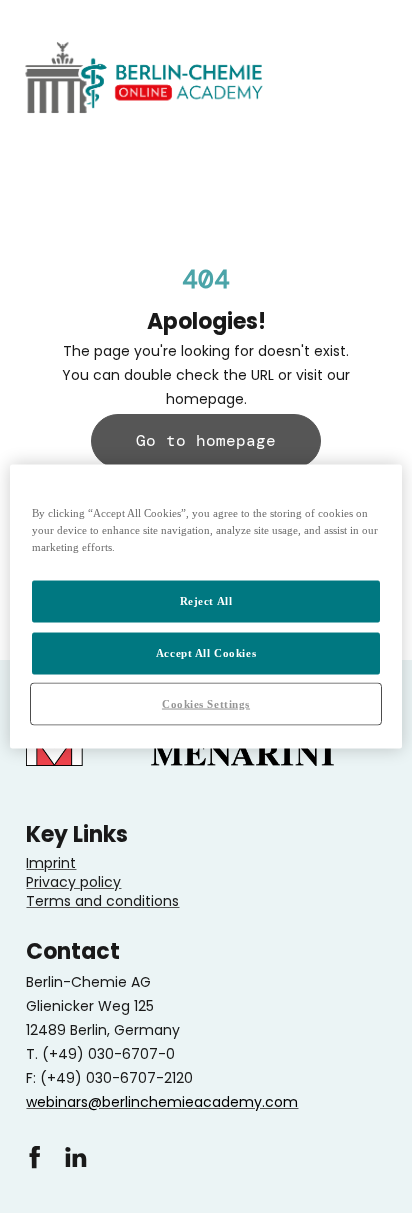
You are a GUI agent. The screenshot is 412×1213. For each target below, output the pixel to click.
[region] (205, 606)
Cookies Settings (206, 703)
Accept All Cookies (206, 652)
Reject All (206, 600)
